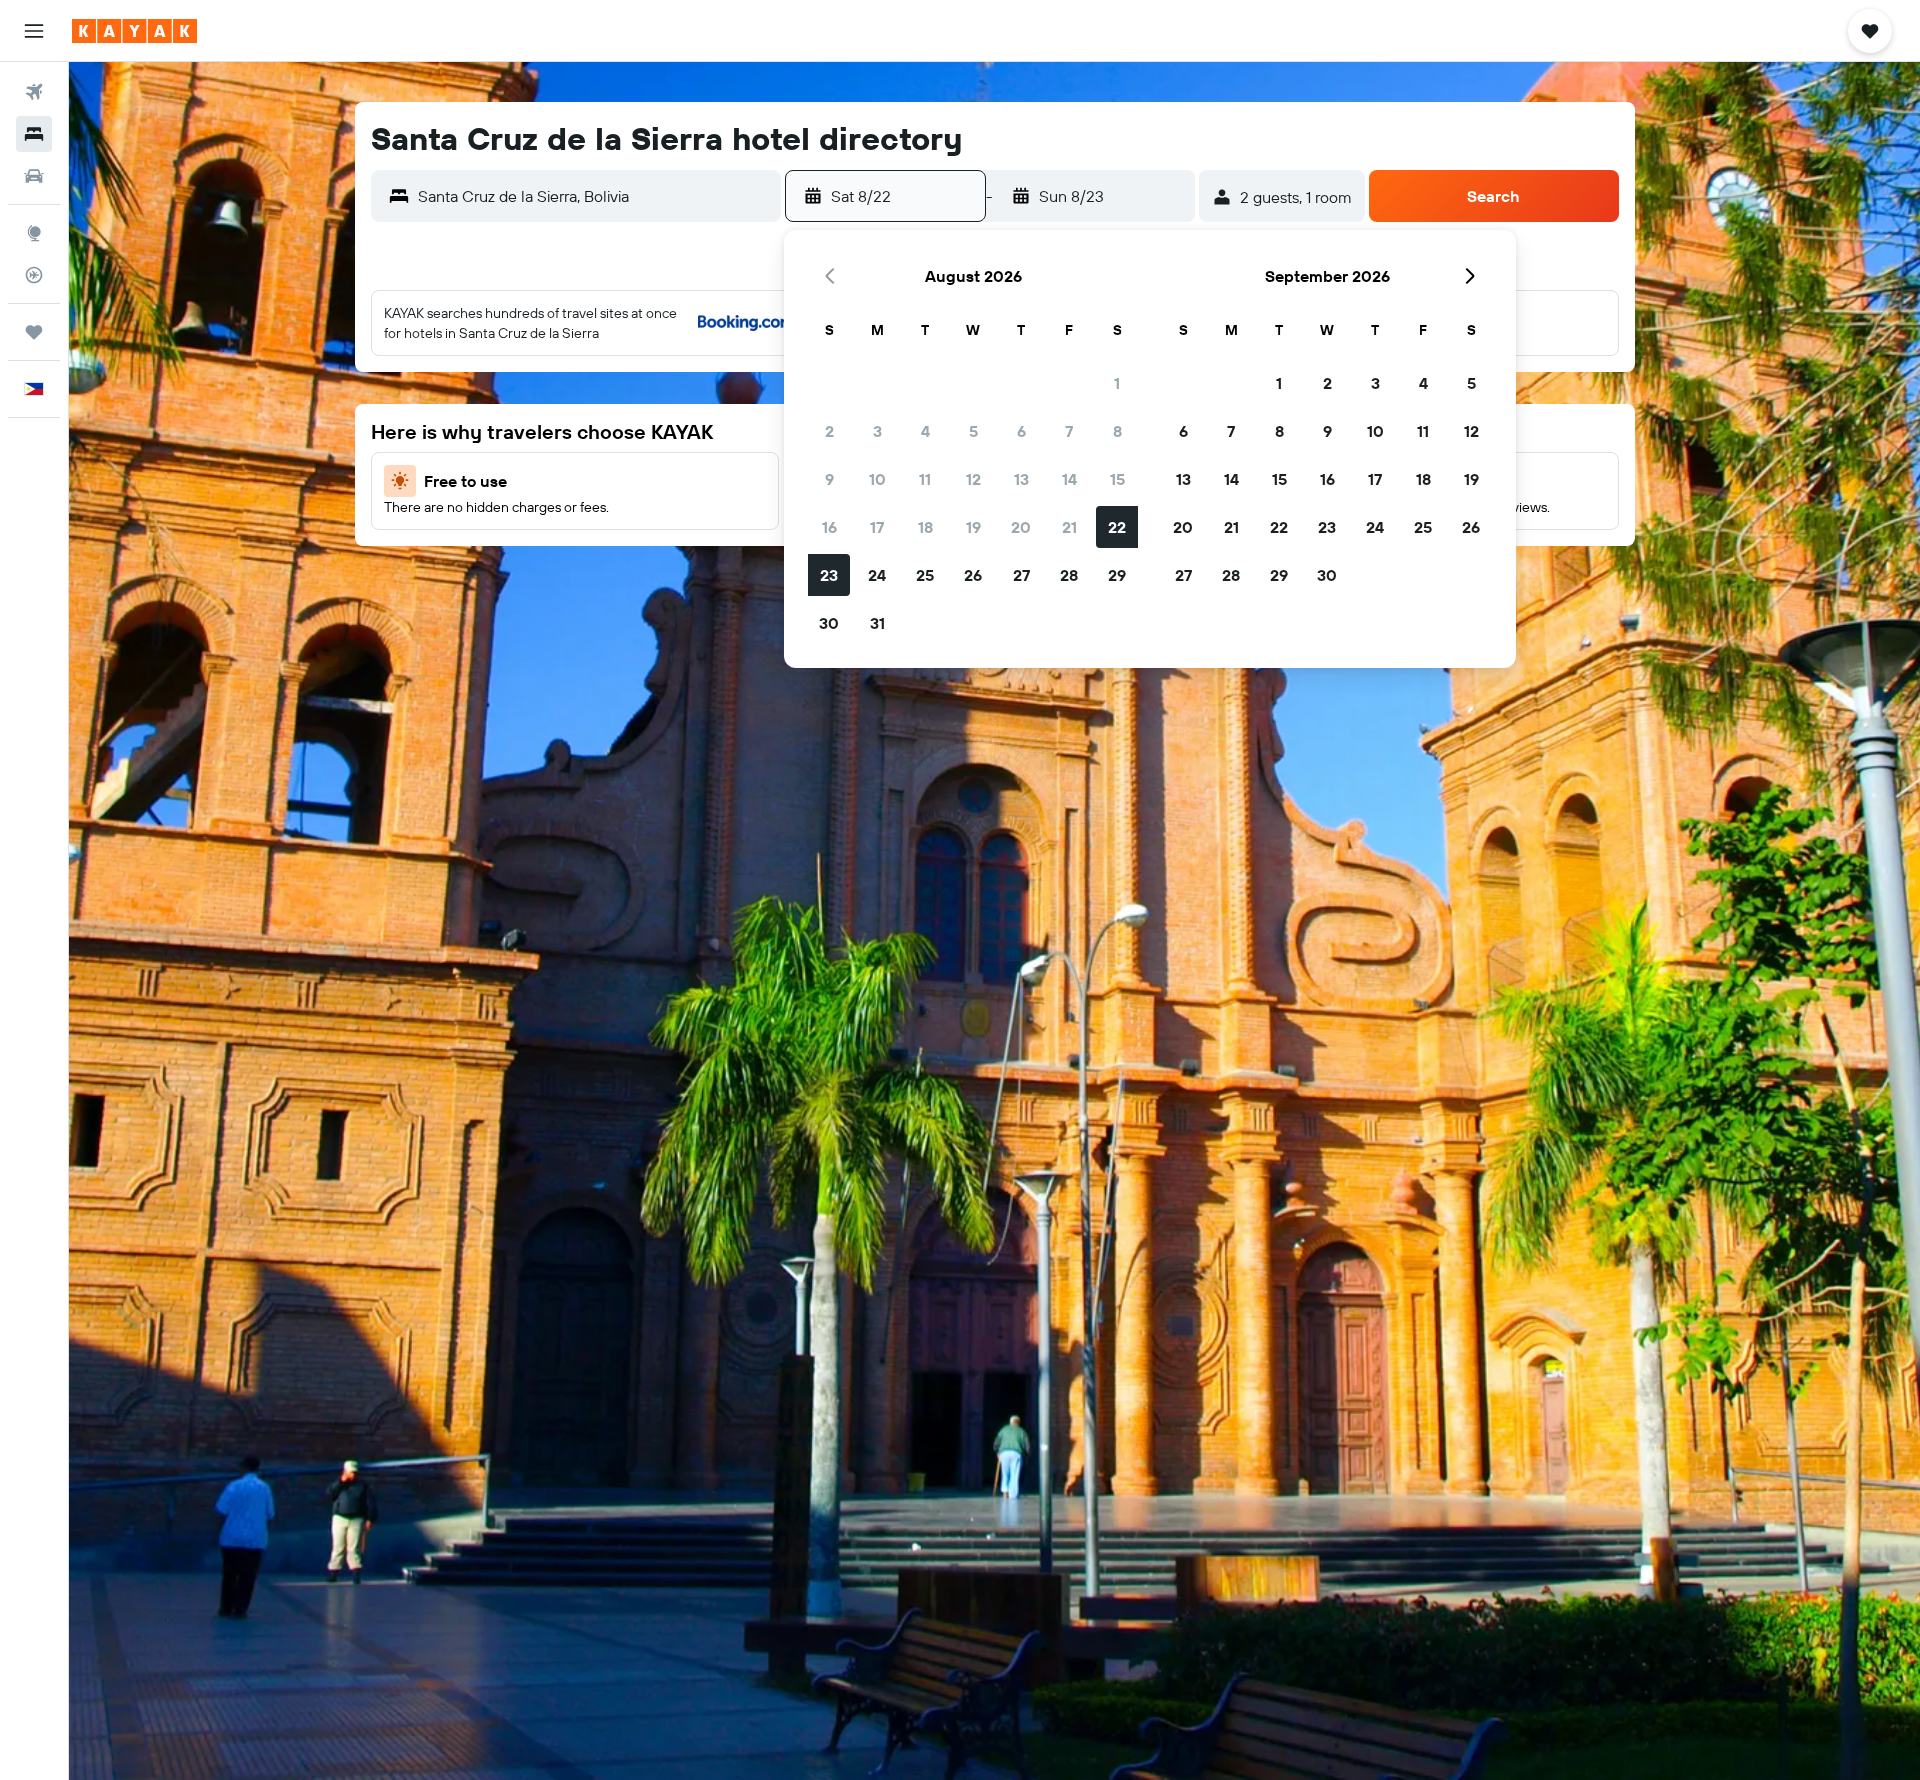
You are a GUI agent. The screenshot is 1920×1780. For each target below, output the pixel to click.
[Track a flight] (34, 275)
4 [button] (925, 431)
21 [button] (1069, 527)
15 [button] (1117, 479)
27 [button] (1021, 575)
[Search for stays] (34, 134)
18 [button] (925, 527)
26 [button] (973, 575)
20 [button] (1021, 527)
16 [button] (829, 527)
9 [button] (829, 479)
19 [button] (973, 527)
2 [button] (829, 431)
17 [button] (877, 527)
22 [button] (1117, 527)
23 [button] (829, 575)
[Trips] (34, 332)
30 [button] (829, 623)
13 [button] (1021, 479)
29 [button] (1117, 575)
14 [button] (1069, 479)
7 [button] (1069, 431)
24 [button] (877, 575)
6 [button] (1021, 431)
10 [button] (877, 479)
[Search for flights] (34, 92)
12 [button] (973, 479)
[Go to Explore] (34, 233)
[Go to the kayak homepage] (134, 31)
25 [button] (925, 575)
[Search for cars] (34, 176)
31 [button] (877, 623)
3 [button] (877, 431)
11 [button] (925, 479)
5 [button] (973, 431)
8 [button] (1117, 431)
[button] (34, 31)
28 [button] (1069, 575)
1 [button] (1117, 383)
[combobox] (594, 196)
